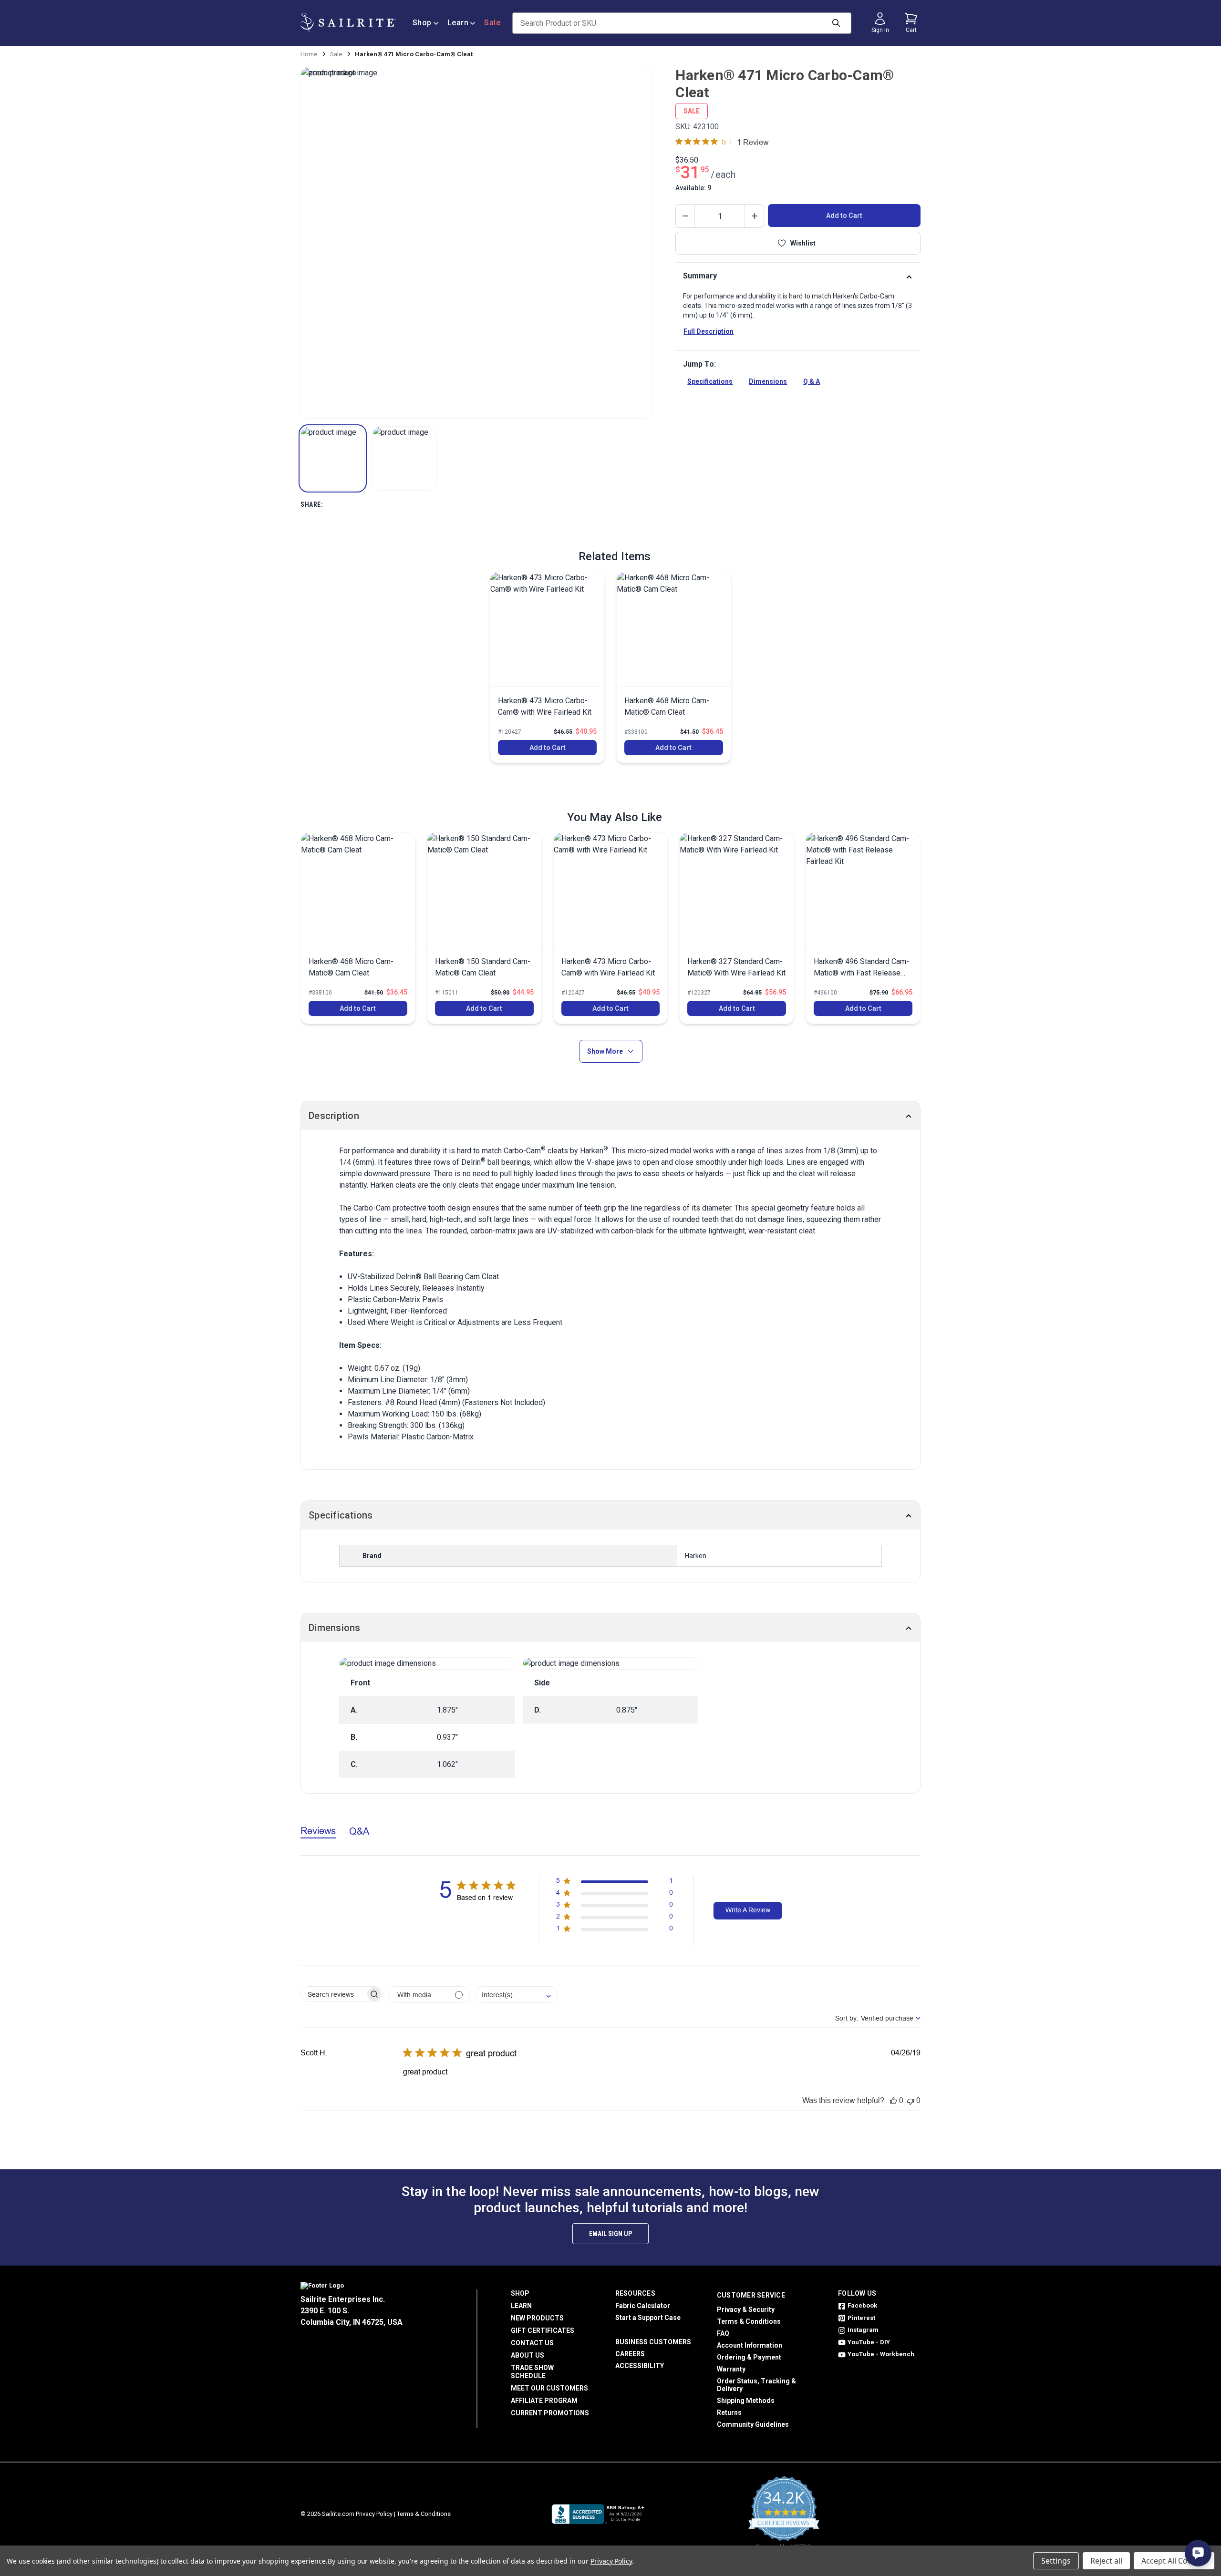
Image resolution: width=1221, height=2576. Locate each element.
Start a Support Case (648, 2318)
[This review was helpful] (893, 2100)
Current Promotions (550, 2413)
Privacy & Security (746, 2309)
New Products (537, 2318)
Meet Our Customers (549, 2388)
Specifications (710, 381)
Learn (458, 23)
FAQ (723, 2333)
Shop (422, 23)
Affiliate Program (544, 2401)
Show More (605, 1051)
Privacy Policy (374, 2514)
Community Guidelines (753, 2424)
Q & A (812, 381)
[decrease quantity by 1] (685, 216)
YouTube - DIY (869, 2342)
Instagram (863, 2330)
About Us (528, 2355)
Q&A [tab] (359, 1831)
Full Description (709, 331)
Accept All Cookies (1174, 2561)
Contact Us (532, 2343)
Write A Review (748, 1910)
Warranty (731, 2369)
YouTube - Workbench (881, 2354)
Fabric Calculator (643, 2306)
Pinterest (861, 2318)
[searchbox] (333, 1994)
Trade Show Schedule (532, 2372)
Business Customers (653, 2342)
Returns (729, 2412)
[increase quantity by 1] (754, 216)
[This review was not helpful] (911, 2100)
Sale (492, 23)
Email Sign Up (610, 2234)
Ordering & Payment (749, 2357)
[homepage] (348, 23)
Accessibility (640, 2366)
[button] (333, 458)
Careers (630, 2354)
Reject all (1106, 2561)
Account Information (750, 2345)
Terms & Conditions (749, 2321)
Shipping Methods (746, 2401)
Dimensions (768, 381)
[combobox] (516, 1995)
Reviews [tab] (318, 1831)
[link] (547, 667)
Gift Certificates (543, 2330)
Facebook (862, 2305)
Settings (1056, 2561)
